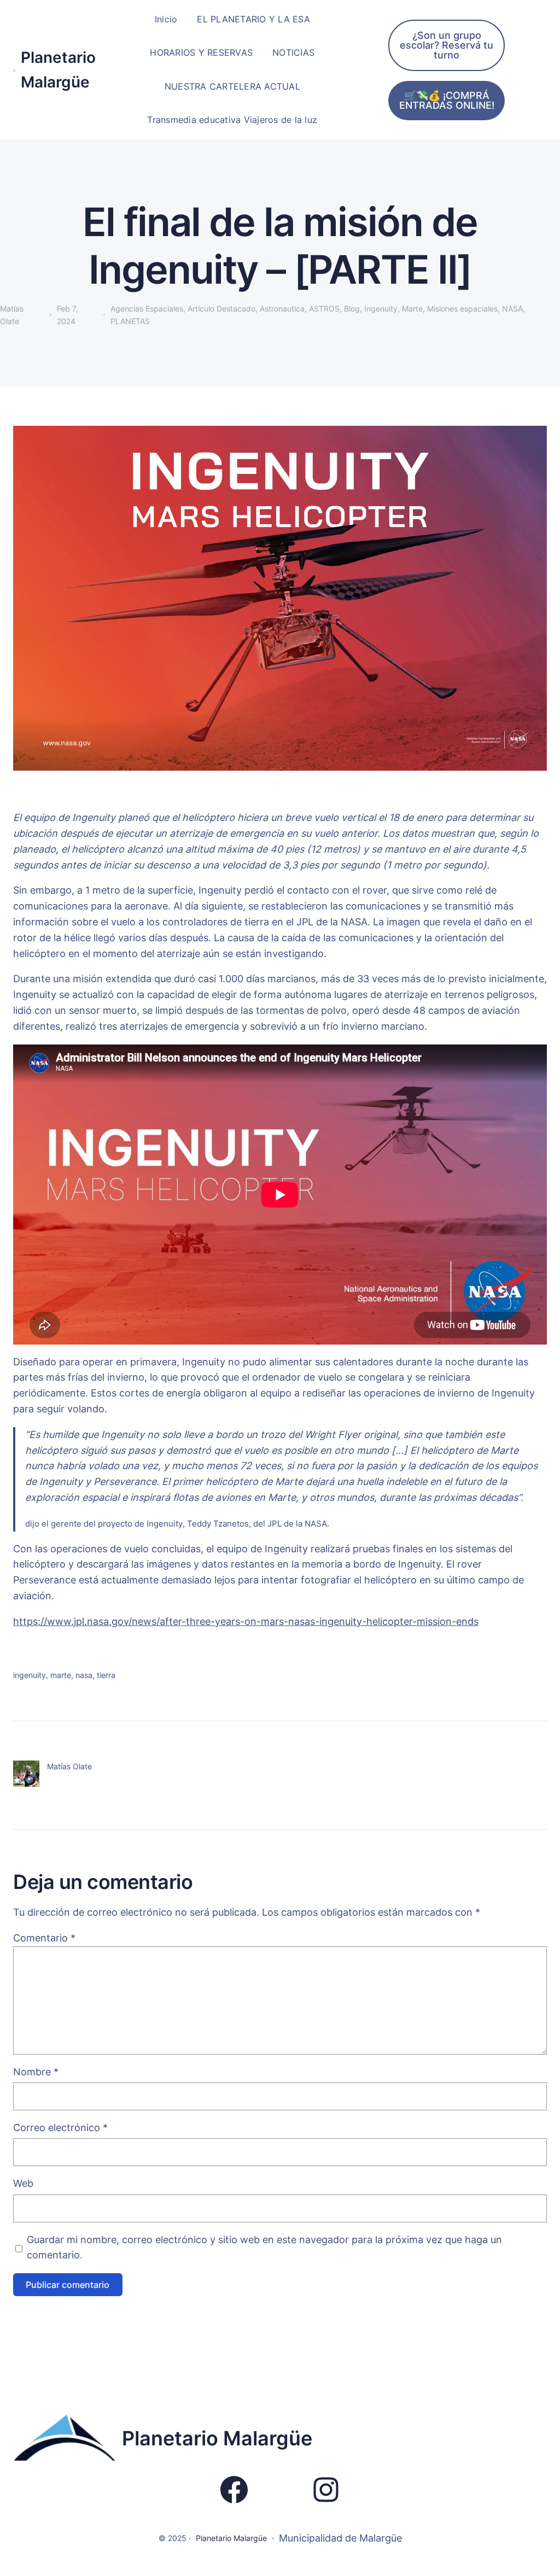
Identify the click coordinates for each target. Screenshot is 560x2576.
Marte (412, 309)
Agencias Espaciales (147, 309)
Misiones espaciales (462, 309)
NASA (512, 309)
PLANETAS (130, 321)
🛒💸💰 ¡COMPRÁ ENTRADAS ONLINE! (447, 100)
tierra (106, 1675)
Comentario (44, 1938)
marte (61, 1675)
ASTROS (324, 309)
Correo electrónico (60, 2128)
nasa (84, 1675)
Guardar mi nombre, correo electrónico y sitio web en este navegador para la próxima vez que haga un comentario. (264, 2248)
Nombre (36, 2072)
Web (23, 2183)
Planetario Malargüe (217, 2438)
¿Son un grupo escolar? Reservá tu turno (447, 45)
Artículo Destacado (221, 309)
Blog (352, 309)
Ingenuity (381, 309)
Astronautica (282, 309)
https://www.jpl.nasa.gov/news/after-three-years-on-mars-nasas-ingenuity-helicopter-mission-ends (246, 1621)
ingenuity (30, 1675)
